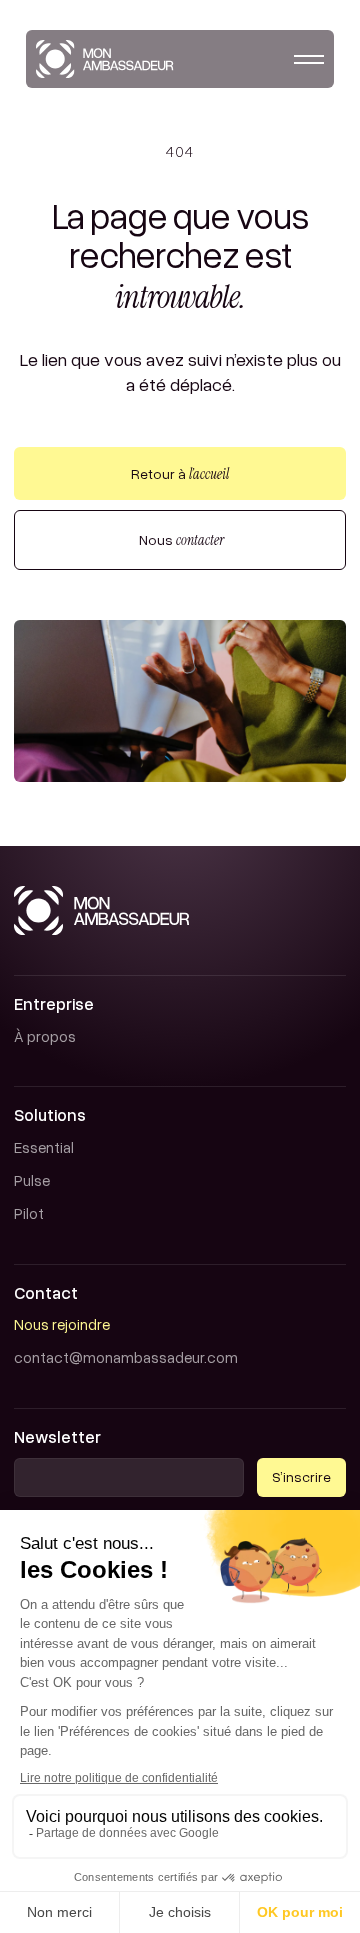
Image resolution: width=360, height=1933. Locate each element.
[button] (309, 59)
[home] (105, 59)
